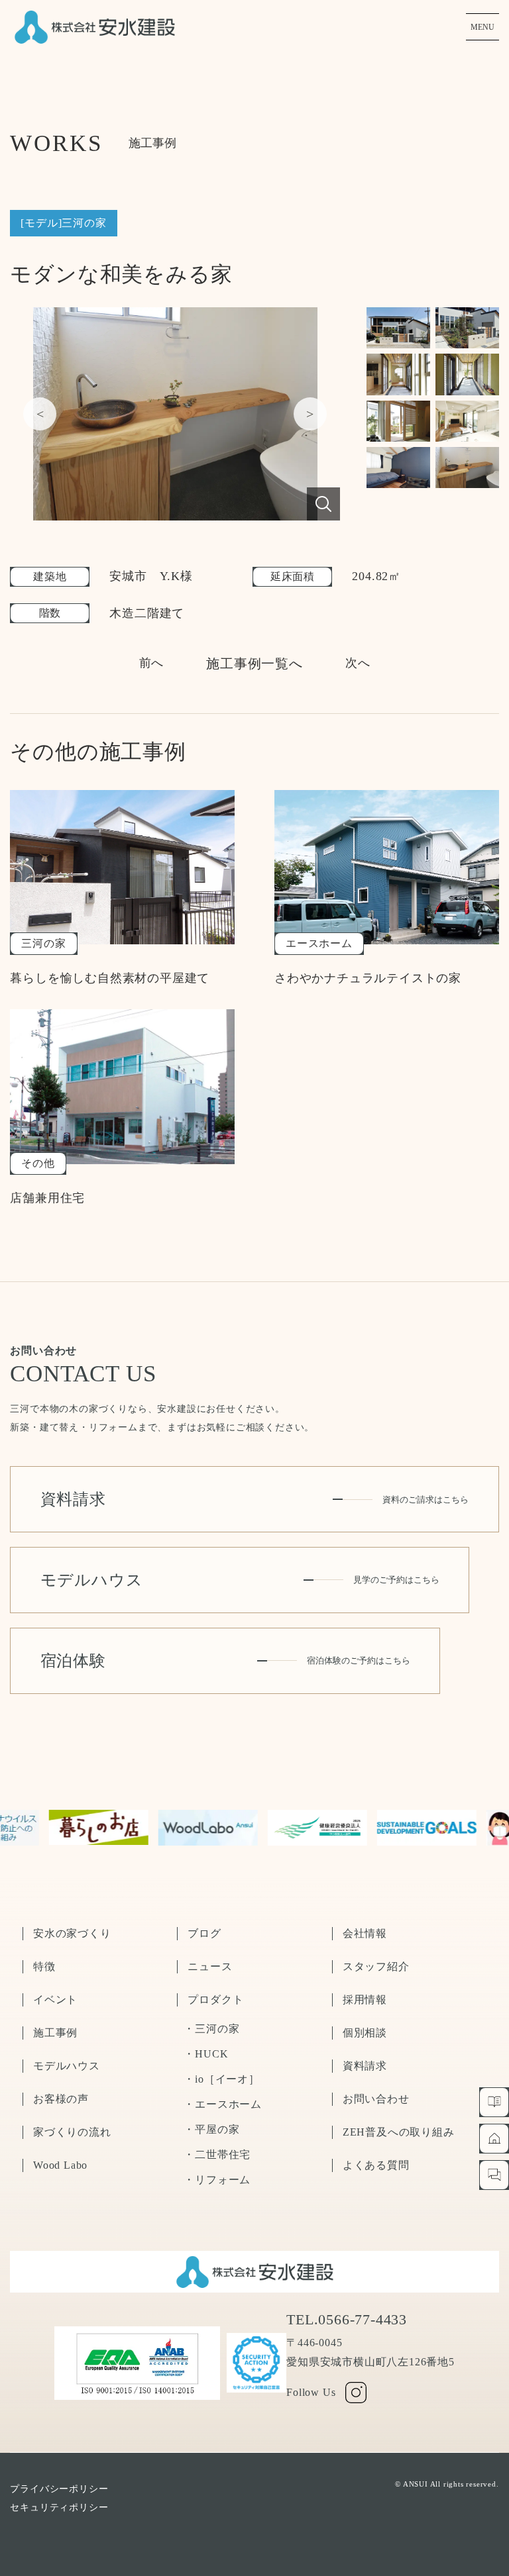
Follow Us (311, 2392)
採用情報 (365, 2000)
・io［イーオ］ (221, 2079)
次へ (358, 663)
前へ (152, 663)
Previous (40, 414)
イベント (55, 2000)
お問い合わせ (376, 2099)
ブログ (204, 1933)
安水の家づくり (72, 1933)
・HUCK (206, 2054)
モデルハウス (67, 2066)
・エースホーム (223, 2104)
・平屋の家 (211, 2129)
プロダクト (215, 2000)
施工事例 (55, 2033)
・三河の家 (211, 2029)
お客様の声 (61, 2099)
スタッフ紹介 (376, 1966)
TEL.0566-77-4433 (347, 2320)
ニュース (210, 1966)
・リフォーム (217, 2180)
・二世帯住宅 (217, 2155)
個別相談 (365, 2033)
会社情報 (365, 1933)
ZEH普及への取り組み (399, 2132)
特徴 (44, 1966)
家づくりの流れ (72, 2132)
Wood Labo (60, 2165)
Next (310, 414)
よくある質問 (376, 2165)
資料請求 (365, 2066)
